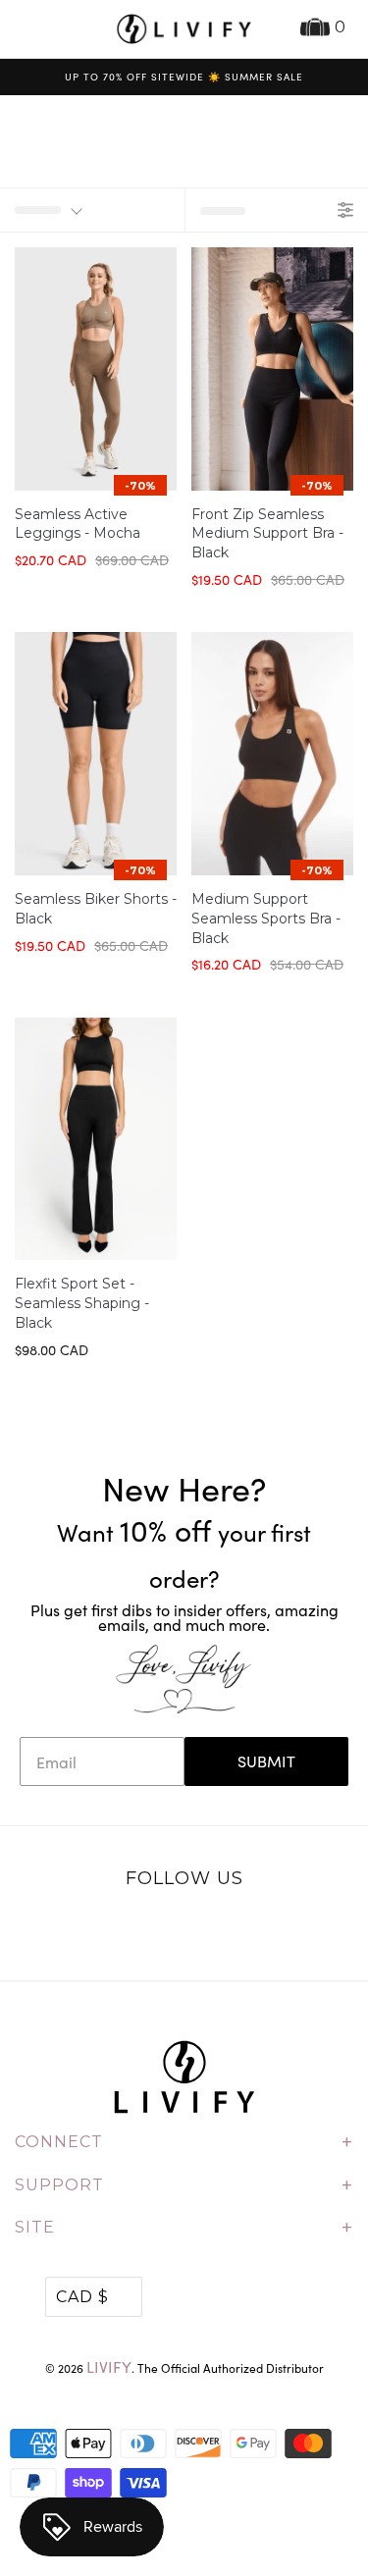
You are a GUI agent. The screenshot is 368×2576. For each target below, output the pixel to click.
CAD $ (82, 2297)
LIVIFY (109, 2366)
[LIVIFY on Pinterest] (205, 1930)
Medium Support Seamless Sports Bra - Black (266, 919)
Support (184, 2185)
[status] (92, 210)
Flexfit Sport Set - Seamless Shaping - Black (82, 1303)
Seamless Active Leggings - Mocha (78, 524)
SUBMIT (266, 1761)
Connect (184, 2142)
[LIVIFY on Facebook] (164, 1930)
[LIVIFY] (184, 29)
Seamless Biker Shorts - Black (96, 909)
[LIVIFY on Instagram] (245, 1930)
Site (184, 2228)
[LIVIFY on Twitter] (123, 1930)
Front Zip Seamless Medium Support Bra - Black (267, 534)
